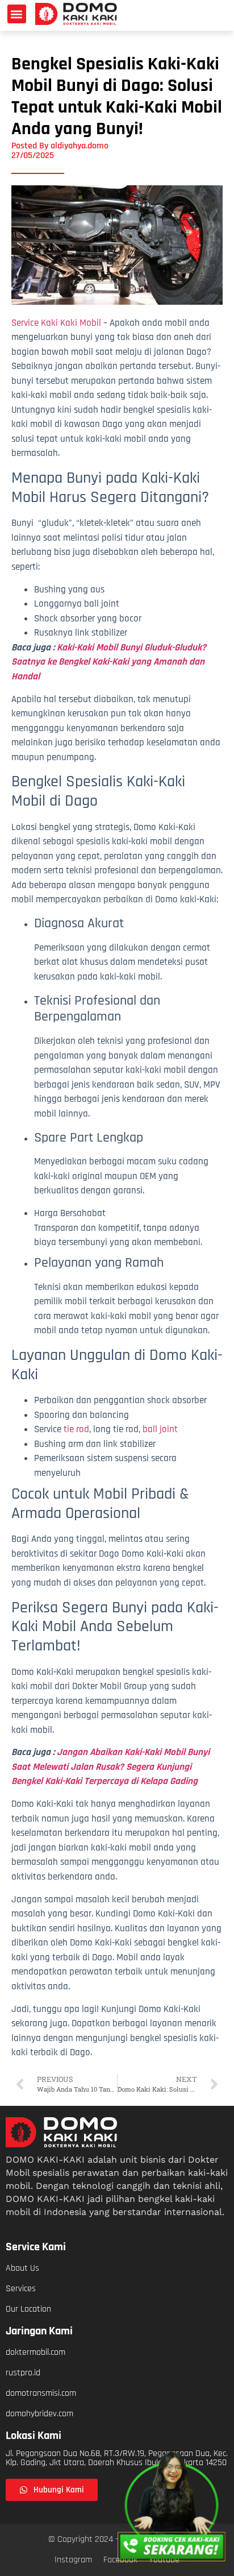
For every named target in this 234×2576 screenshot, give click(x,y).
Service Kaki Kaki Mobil (56, 323)
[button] (17, 14)
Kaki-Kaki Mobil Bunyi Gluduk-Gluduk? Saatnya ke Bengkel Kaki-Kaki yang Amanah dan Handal (109, 662)
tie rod (76, 1429)
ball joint (160, 1429)
